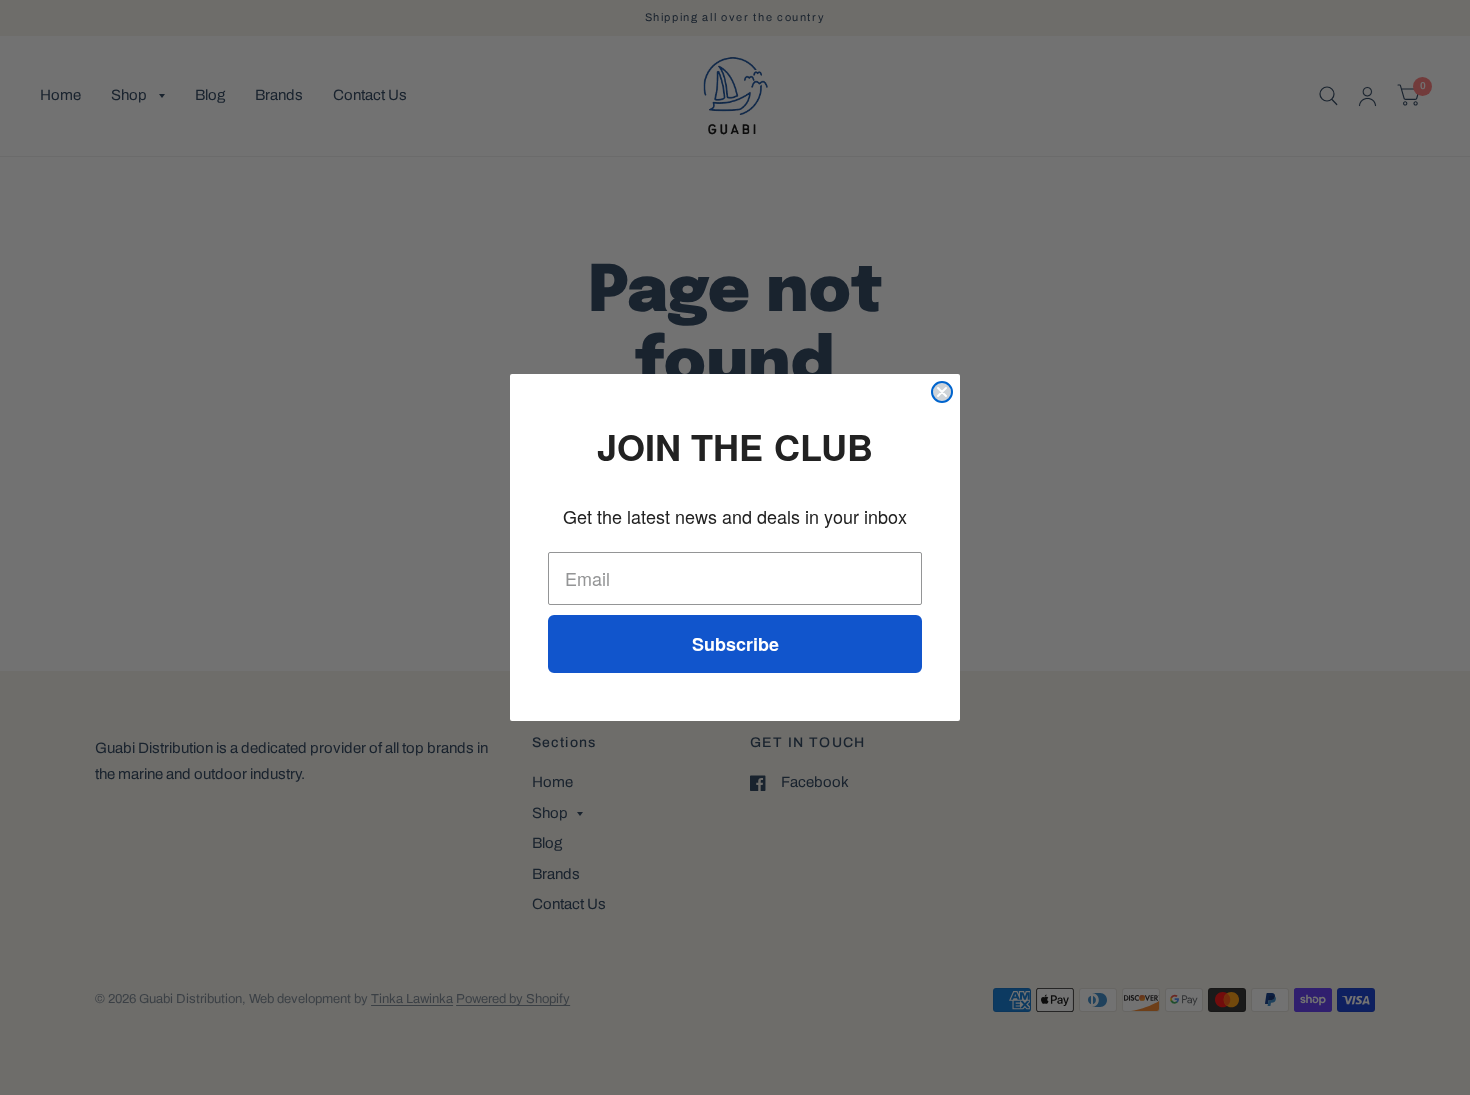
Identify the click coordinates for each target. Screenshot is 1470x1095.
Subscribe (735, 644)
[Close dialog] (942, 392)
